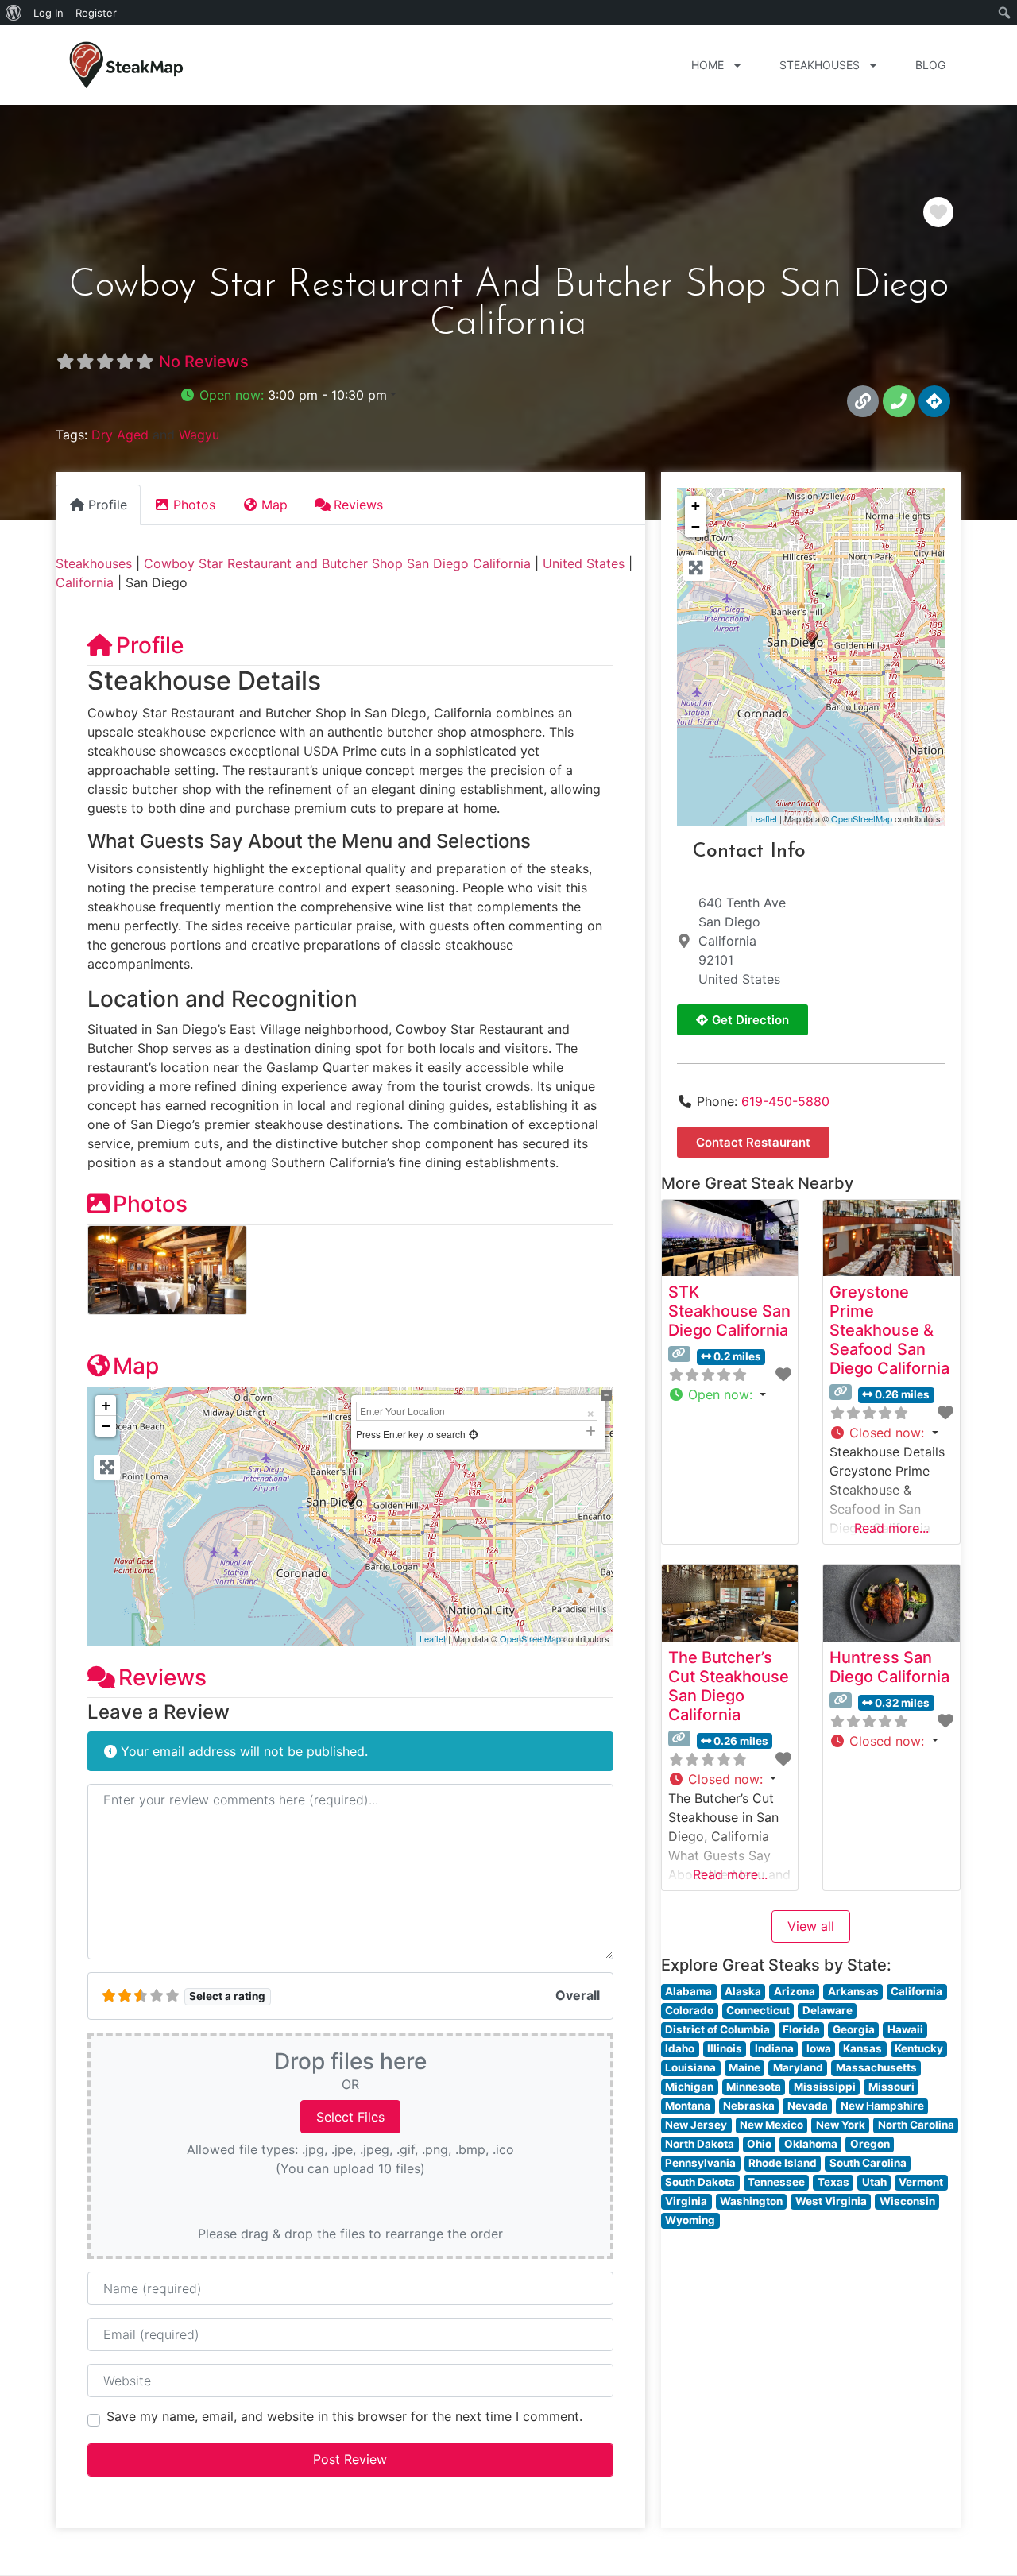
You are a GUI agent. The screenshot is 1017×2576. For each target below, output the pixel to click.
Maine (744, 2067)
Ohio (759, 2144)
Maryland (798, 2067)
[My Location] (474, 1434)
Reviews (162, 1677)
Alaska (743, 1991)
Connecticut (758, 2010)
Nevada (808, 2106)
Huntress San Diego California (889, 1667)
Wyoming (690, 2220)
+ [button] (106, 1405)
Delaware (828, 2010)
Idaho (680, 2048)
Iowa (819, 2048)
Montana (688, 2106)
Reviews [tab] (358, 505)
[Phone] (899, 401)
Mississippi (825, 2087)
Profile (150, 645)
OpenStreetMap (530, 1638)
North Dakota (700, 2144)
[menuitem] (14, 13)
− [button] (106, 1426)
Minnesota (754, 2087)
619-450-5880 (785, 1101)
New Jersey (696, 2125)
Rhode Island (783, 2163)
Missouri (891, 2087)
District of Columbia (717, 2029)
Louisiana (690, 2067)
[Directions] (934, 401)
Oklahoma (811, 2144)
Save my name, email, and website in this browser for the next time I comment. (344, 2416)
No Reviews (204, 362)
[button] (288, 395)
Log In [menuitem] (48, 13)
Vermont (921, 2182)
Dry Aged (120, 435)
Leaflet (433, 1638)
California (85, 582)
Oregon (870, 2144)
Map (136, 1366)
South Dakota (700, 2182)
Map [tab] (275, 505)
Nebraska (749, 2106)
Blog (930, 65)
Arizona (795, 1991)
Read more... (891, 1528)
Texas (833, 2182)
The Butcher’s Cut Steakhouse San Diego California (729, 1686)
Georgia (854, 2029)
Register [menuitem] (96, 13)
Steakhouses (820, 65)
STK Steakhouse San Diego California (729, 1311)
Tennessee (776, 2182)
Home (708, 65)
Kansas (862, 2048)
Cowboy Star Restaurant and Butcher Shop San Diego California (337, 563)
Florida (801, 2029)
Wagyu (199, 435)
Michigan (689, 2087)
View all (811, 1926)
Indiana (774, 2048)
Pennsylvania (700, 2163)
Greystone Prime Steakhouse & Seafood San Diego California (889, 1330)
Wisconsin (907, 2201)
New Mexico (771, 2125)
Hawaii (905, 2029)
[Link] (863, 401)
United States (584, 563)
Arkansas (853, 1991)
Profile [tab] (108, 505)
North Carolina (916, 2125)
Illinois (725, 2048)
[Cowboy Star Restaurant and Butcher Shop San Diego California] (812, 638)
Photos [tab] (194, 505)
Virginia (686, 2201)
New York (841, 2125)
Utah (874, 2182)
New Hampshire (882, 2106)
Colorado (689, 2010)
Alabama (688, 1991)
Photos (150, 1204)
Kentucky (919, 2048)
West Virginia (831, 2201)
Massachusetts (876, 2067)
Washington (751, 2201)
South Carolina (868, 2163)
